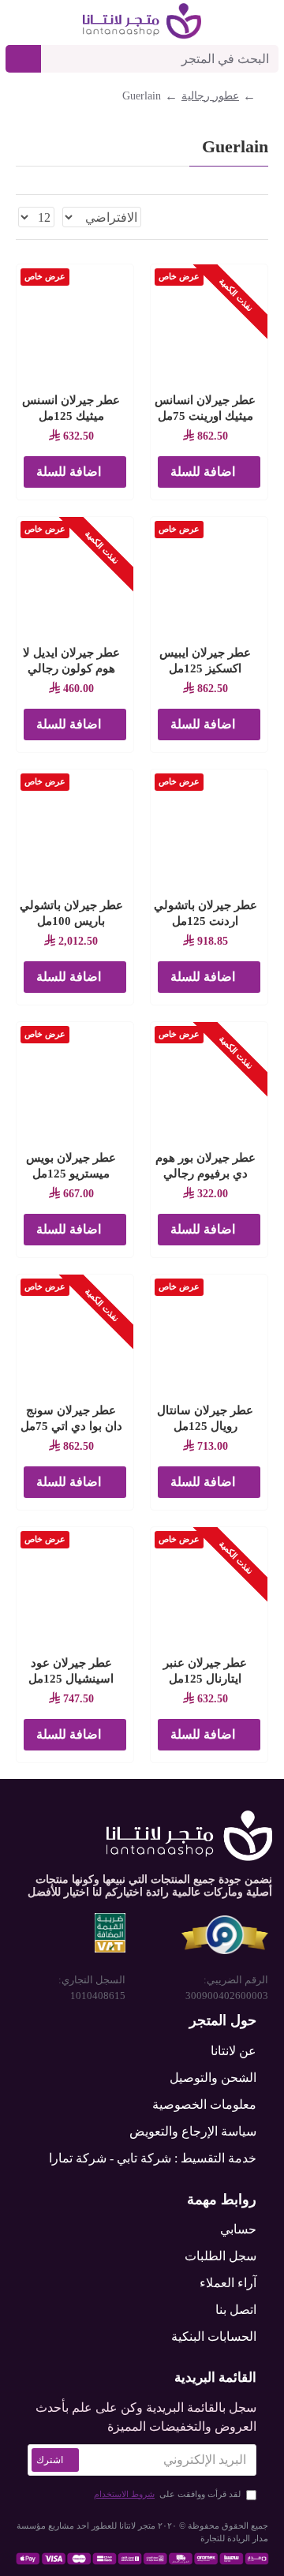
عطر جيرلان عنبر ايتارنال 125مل (205, 1671)
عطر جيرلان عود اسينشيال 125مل (71, 1671)
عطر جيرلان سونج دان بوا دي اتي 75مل (71, 1418)
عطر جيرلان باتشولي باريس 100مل (71, 913)
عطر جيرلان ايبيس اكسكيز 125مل (205, 661)
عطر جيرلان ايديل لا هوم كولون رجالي (71, 661)
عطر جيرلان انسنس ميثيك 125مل (71, 408)
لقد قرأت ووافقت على (167, 2494)
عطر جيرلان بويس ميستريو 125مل (71, 1166)
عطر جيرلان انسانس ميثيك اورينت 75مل (205, 408)
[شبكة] (263, 217)
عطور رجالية (210, 96)
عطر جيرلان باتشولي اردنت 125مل (206, 913)
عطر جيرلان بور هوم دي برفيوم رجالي (206, 1166)
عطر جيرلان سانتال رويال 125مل (205, 1418)
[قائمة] (243, 217)
